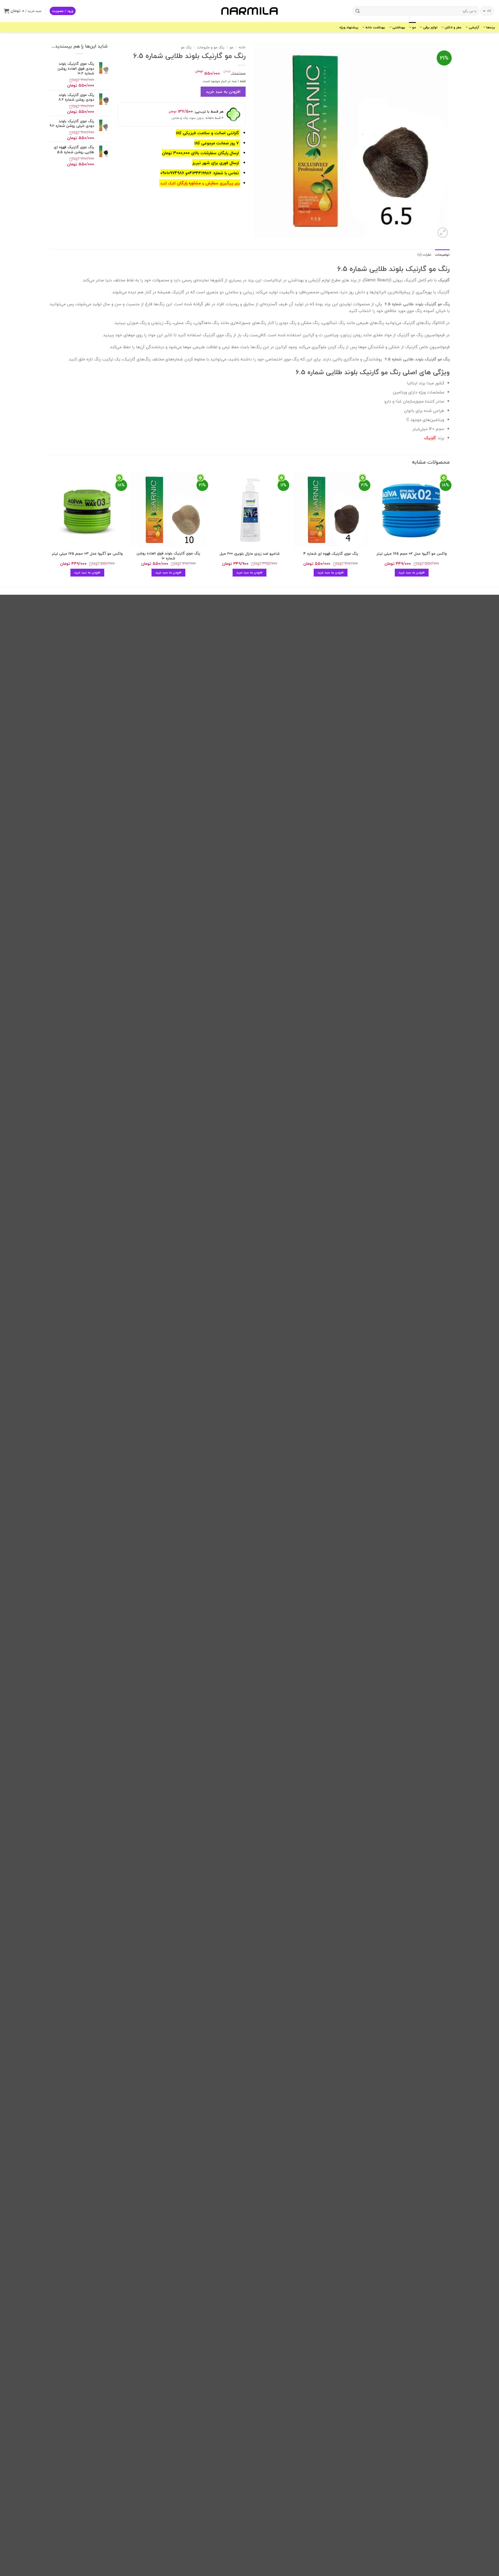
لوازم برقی (430, 27)
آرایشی (474, 27)
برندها (491, 27)
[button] (63, 11)
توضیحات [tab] (442, 255)
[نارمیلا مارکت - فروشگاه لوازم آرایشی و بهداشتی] (249, 11)
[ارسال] (358, 11)
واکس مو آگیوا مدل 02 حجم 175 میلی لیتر (412, 554)
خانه (242, 47)
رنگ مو (186, 47)
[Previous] (449, 529)
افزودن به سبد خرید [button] (412, 572)
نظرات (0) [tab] (424, 255)
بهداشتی (399, 27)
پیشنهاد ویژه (349, 27)
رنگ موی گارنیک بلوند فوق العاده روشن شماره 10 (168, 556)
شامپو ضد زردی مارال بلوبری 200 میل (250, 554)
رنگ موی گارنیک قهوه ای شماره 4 (331, 554)
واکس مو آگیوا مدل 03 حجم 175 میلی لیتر (87, 554)
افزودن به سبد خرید (223, 92)
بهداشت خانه (375, 27)
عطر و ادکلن (453, 27)
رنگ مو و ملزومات (211, 47)
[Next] (50, 529)
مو (414, 27)
